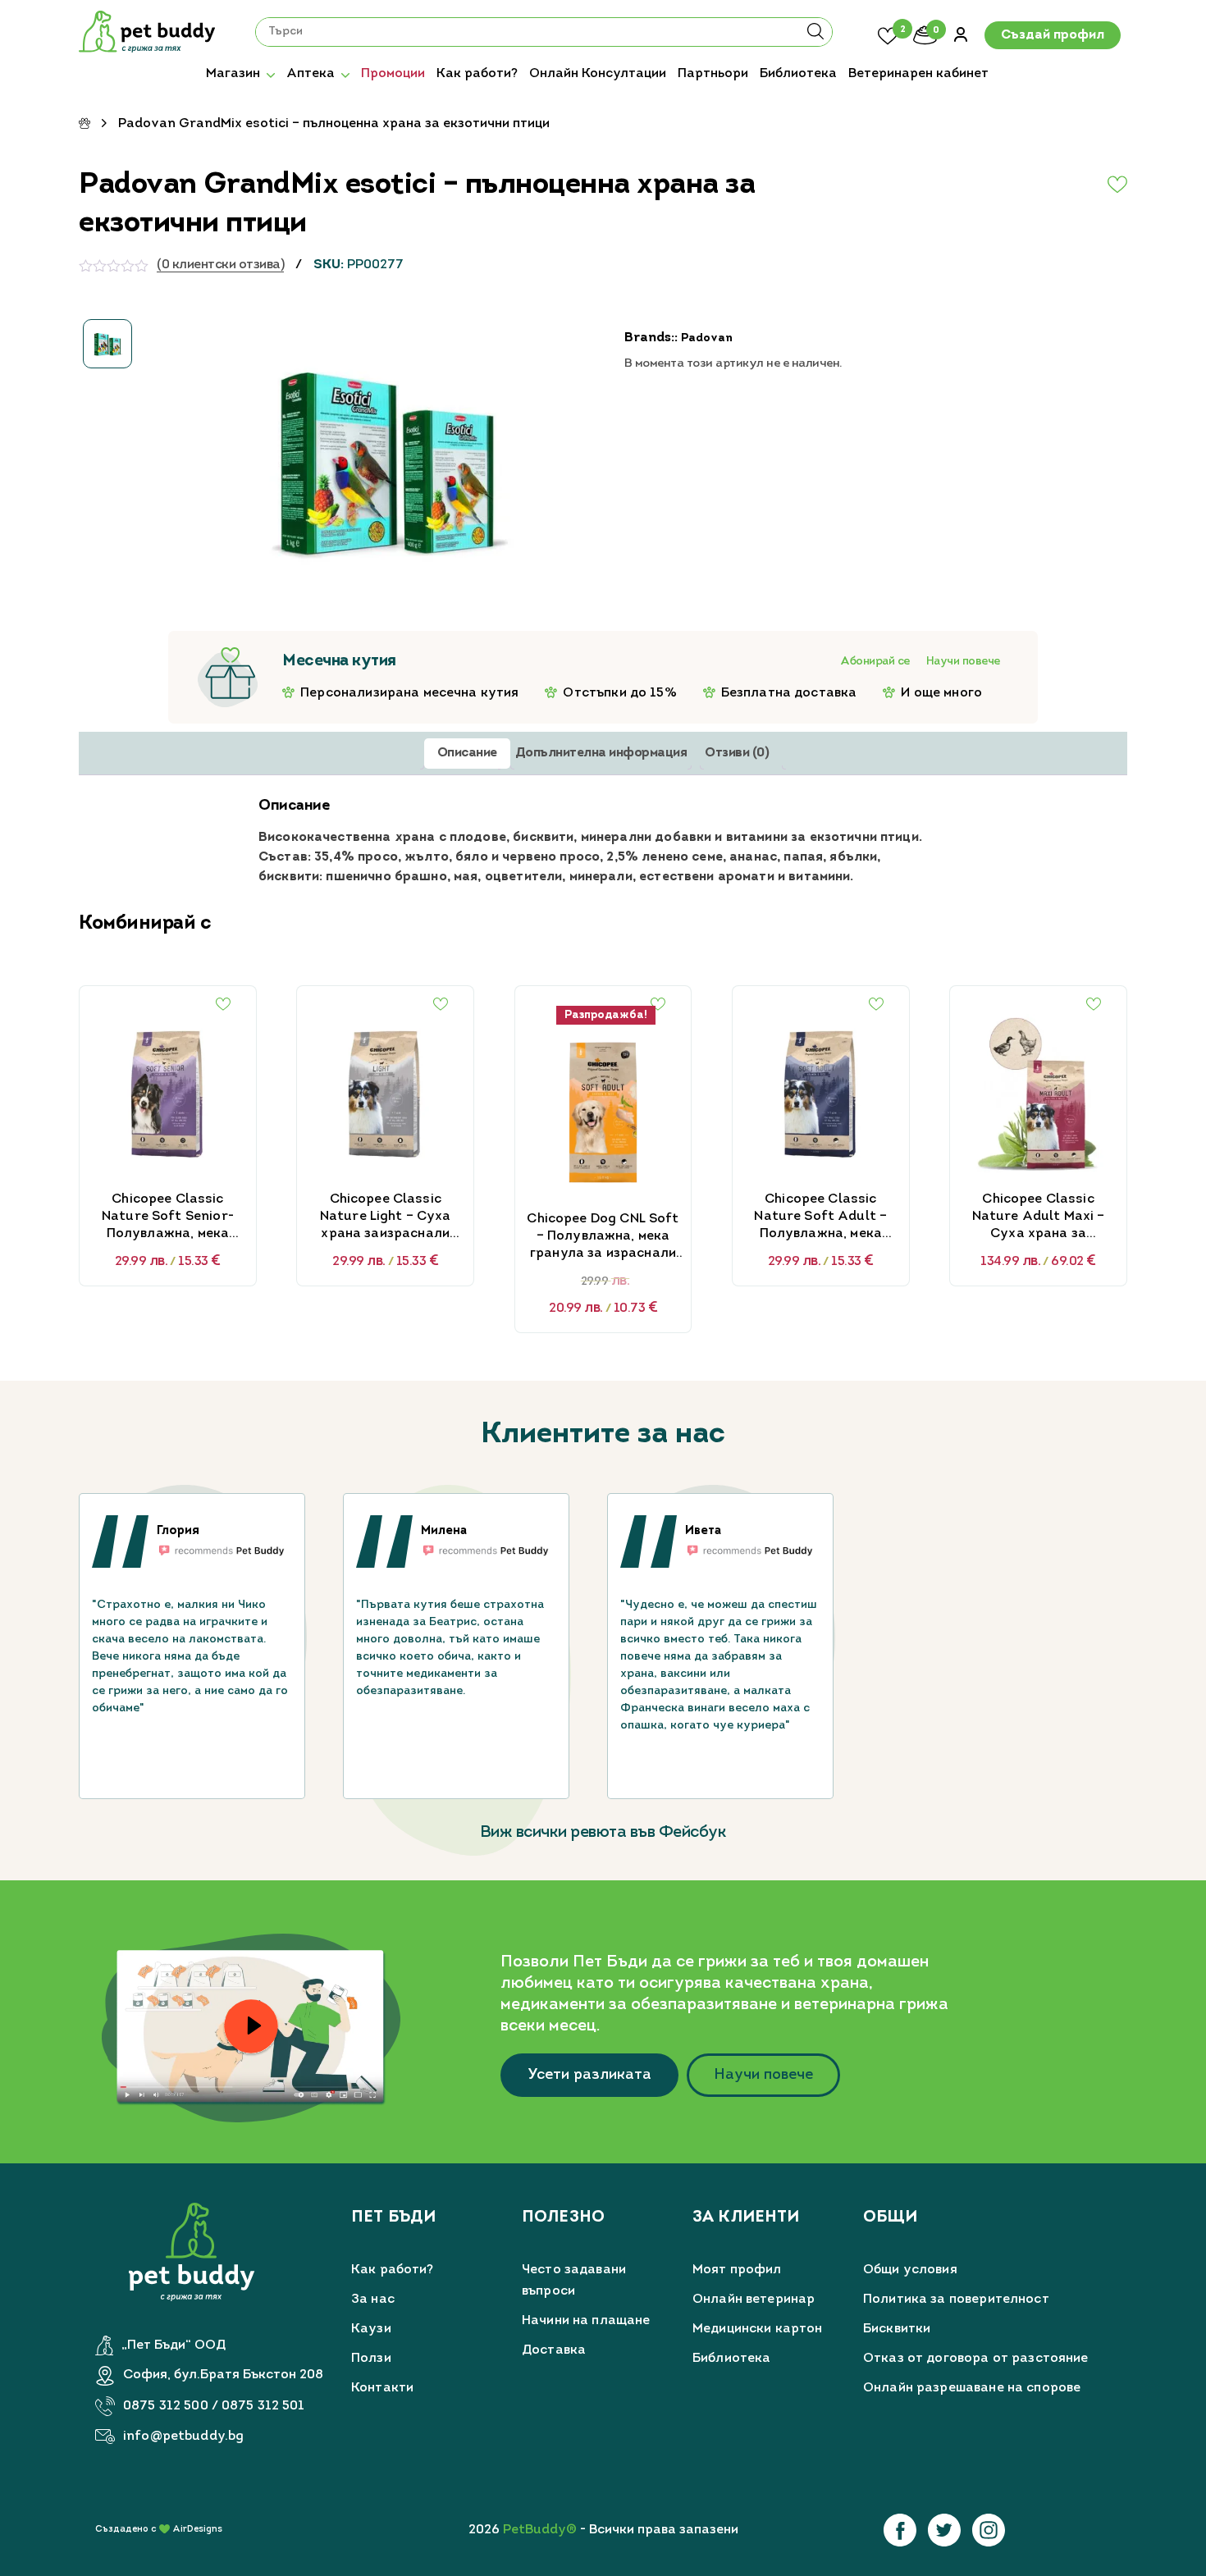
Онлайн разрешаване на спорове (972, 2388)
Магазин (233, 74)
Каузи (371, 2329)
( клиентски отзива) (220, 265)
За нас (373, 2300)
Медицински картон (758, 2329)
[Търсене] (815, 37)
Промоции (393, 74)
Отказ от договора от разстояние (976, 2359)
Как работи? (477, 74)
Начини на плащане (586, 2321)
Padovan (707, 338)
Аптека (311, 74)
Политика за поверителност (956, 2300)
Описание (467, 753)
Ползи (371, 2359)
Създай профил (1053, 35)
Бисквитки (897, 2329)
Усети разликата (589, 2075)
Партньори (713, 74)
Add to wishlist (1078, 185)
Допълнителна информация (601, 753)
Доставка (554, 2350)
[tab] (467, 754)
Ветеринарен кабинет (918, 74)
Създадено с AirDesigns (159, 2530)
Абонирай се (875, 662)
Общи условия (910, 2270)
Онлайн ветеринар (754, 2300)
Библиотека (798, 74)
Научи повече (963, 662)
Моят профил (737, 2270)
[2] (888, 34)
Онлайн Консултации (598, 74)
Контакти (382, 2388)
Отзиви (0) (737, 753)
